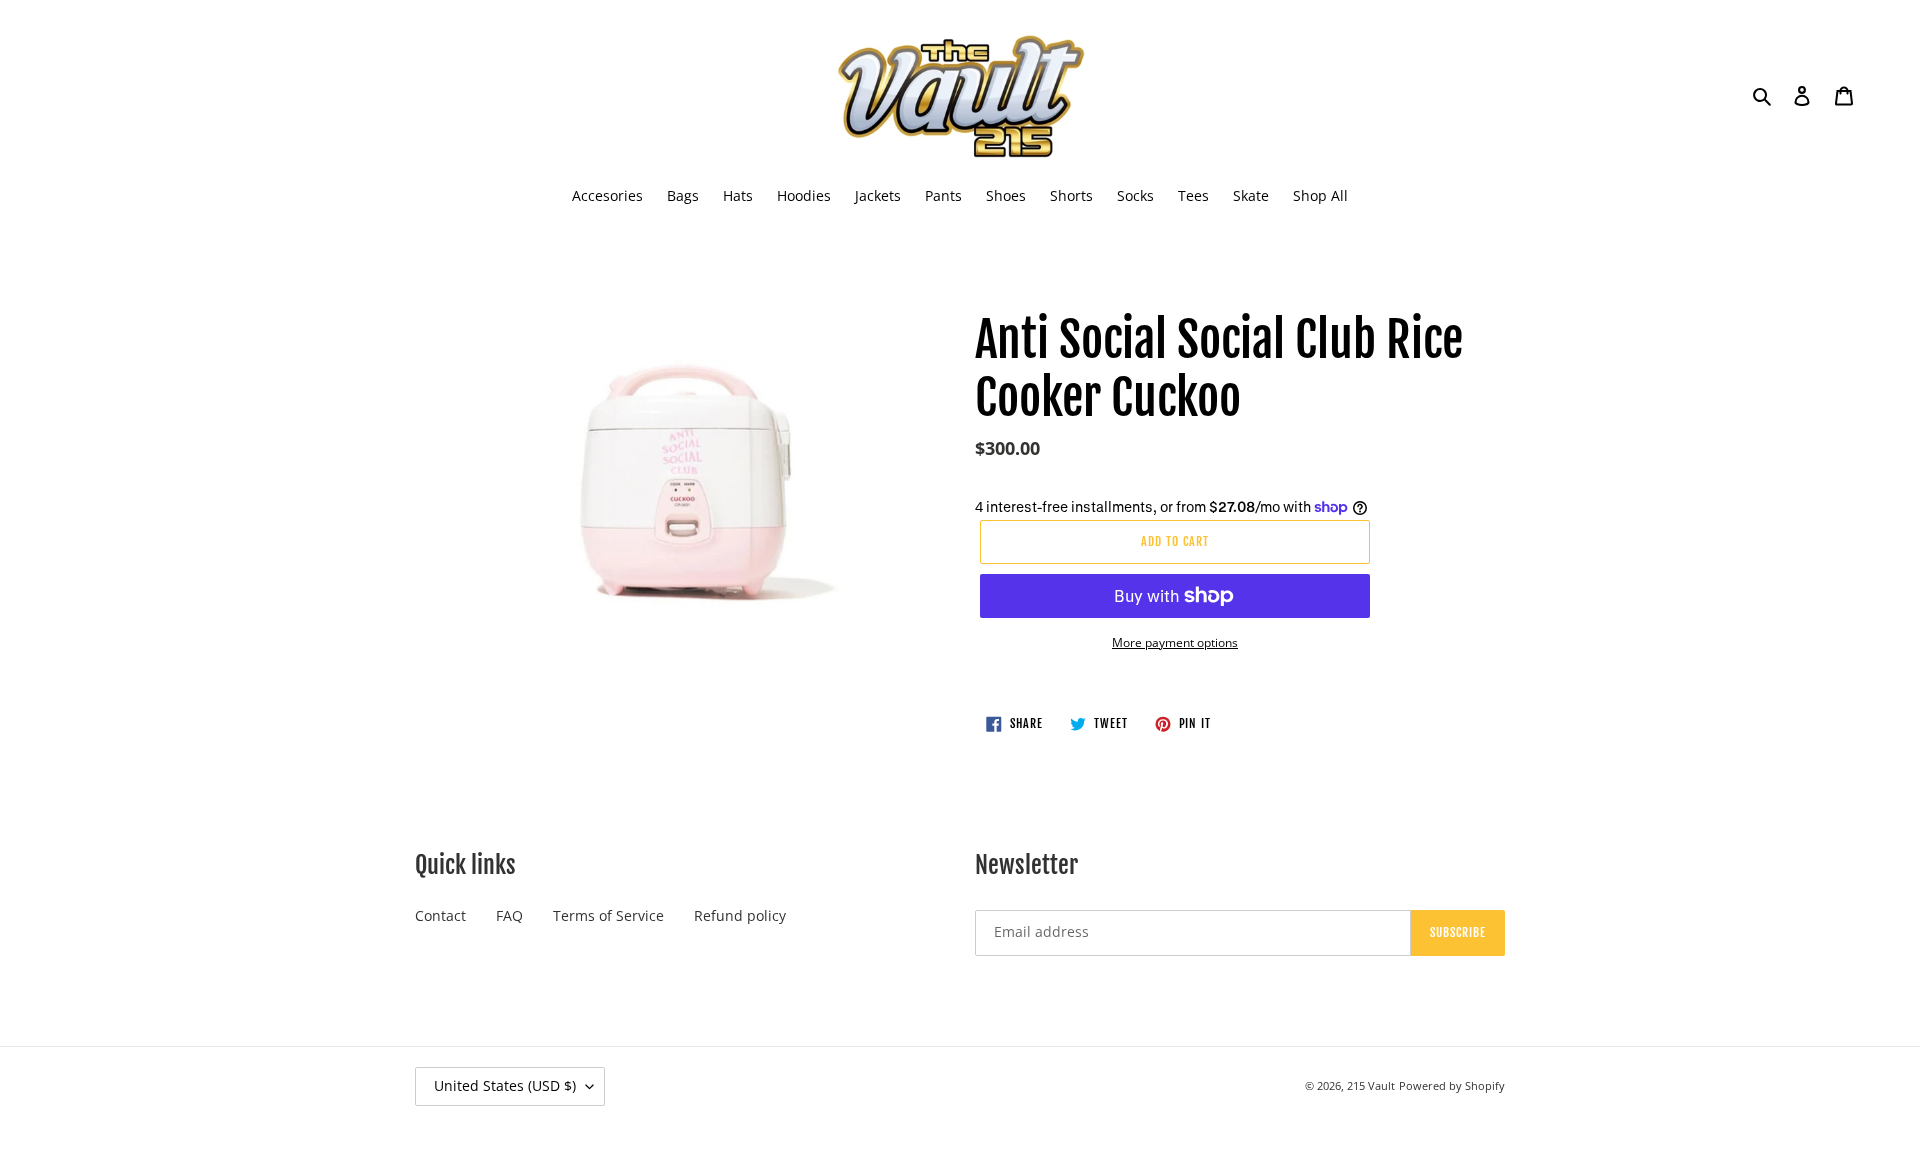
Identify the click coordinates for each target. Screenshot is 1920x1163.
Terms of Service (608, 915)
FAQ (509, 915)
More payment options (1175, 642)
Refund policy (740, 915)
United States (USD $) (505, 1085)
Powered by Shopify (1452, 1085)
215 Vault (1371, 1085)
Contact (440, 915)
